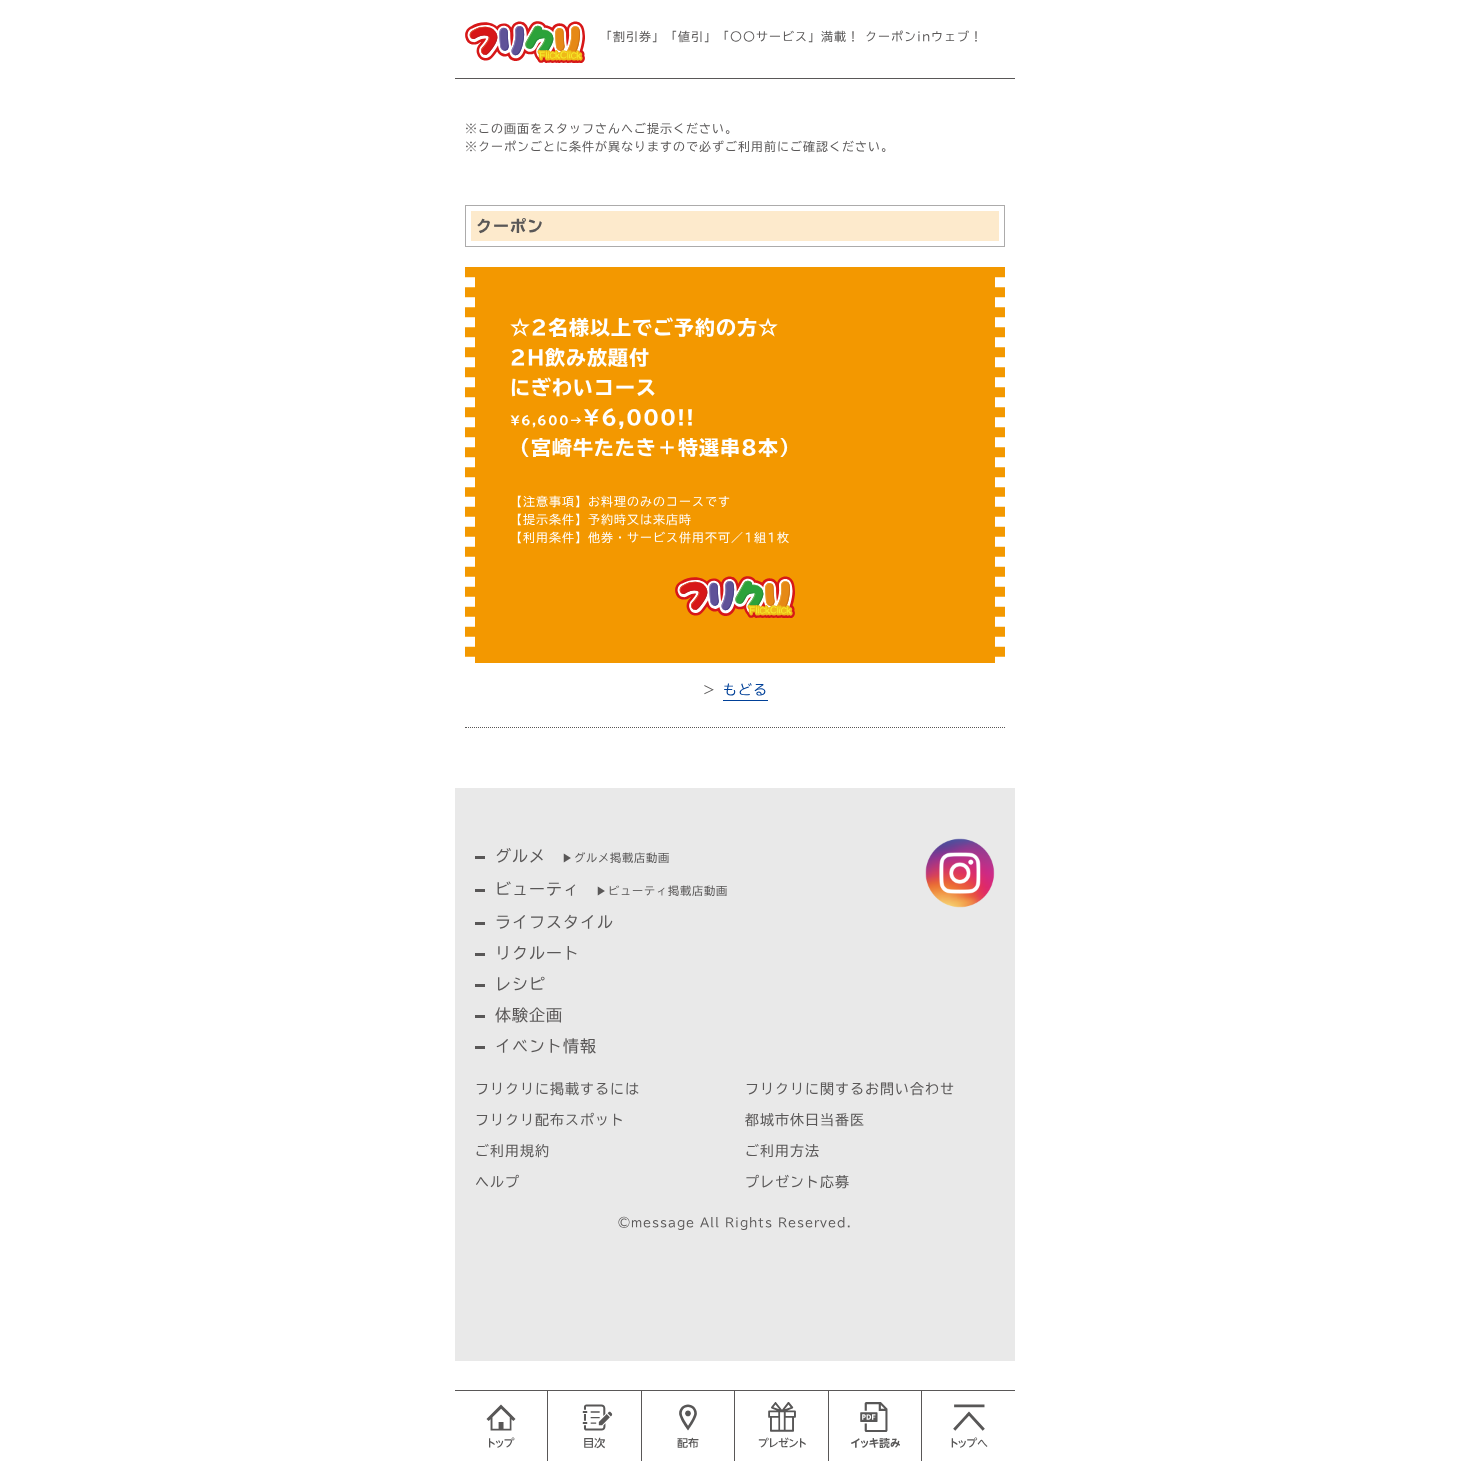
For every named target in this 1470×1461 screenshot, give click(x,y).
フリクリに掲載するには (557, 1089)
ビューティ (537, 889)
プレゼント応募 (797, 1182)
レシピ (520, 984)
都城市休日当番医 (805, 1120)
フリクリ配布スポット (550, 1120)
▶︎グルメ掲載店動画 (616, 857)
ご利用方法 (782, 1151)
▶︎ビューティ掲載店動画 (662, 890)
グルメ (520, 856)
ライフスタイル (554, 922)
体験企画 (529, 1015)
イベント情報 (546, 1046)
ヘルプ (497, 1182)
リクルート (537, 953)
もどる (745, 690)
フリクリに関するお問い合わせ (850, 1089)
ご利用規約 (512, 1151)
